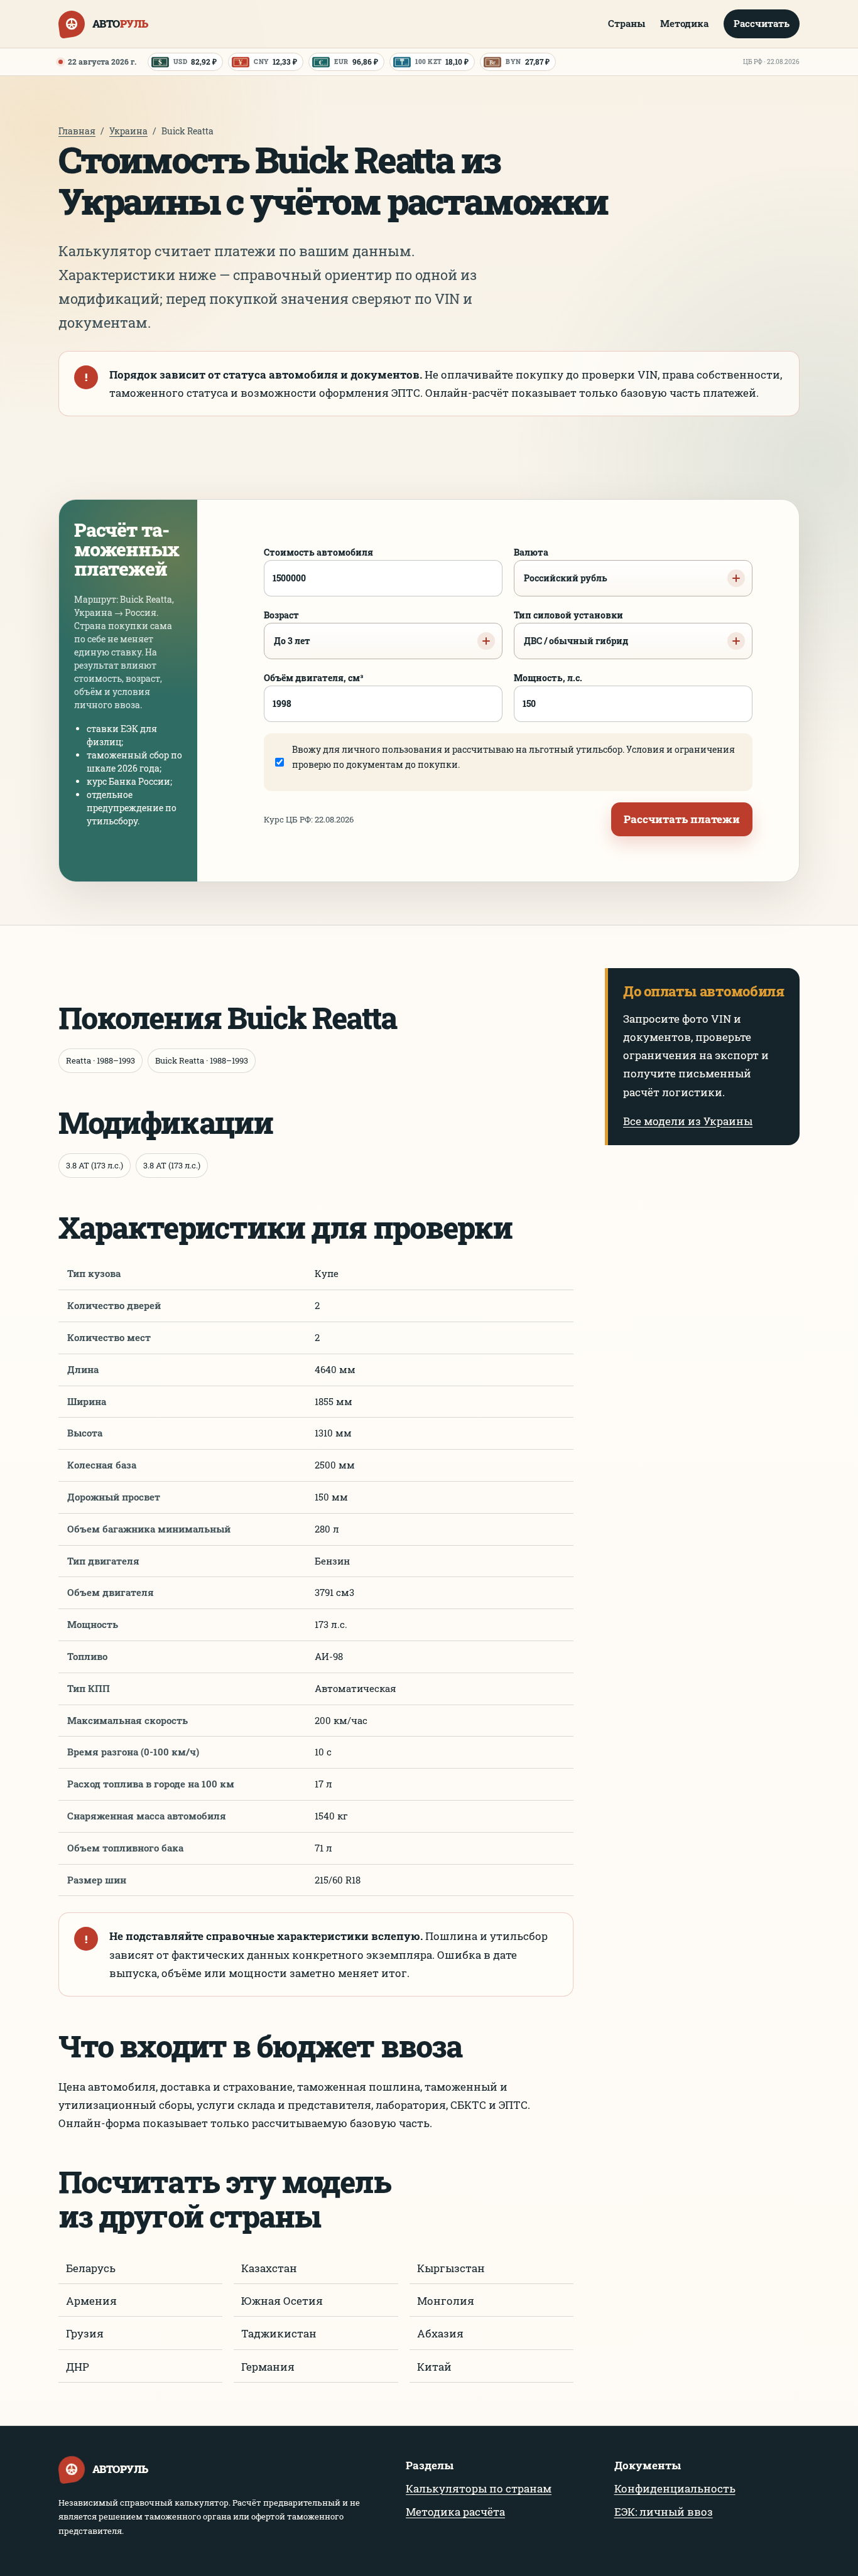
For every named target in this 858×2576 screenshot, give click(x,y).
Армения (91, 2301)
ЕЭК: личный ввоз (664, 2512)
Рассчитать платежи (682, 819)
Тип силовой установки (571, 628)
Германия (268, 2367)
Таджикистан (279, 2333)
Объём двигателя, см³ (314, 678)
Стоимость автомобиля (318, 552)
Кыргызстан (451, 2268)
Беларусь (91, 2268)
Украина (128, 131)
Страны (627, 23)
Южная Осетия (282, 2301)
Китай (434, 2367)
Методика (684, 23)
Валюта (561, 565)
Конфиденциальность (675, 2488)
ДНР (78, 2367)
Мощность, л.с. (548, 678)
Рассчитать (762, 23)
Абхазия (440, 2333)
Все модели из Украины (688, 1121)
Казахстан (269, 2268)
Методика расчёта (455, 2512)
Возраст (287, 628)
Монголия (446, 2301)
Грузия (85, 2333)
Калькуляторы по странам (479, 2488)
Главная (77, 131)
